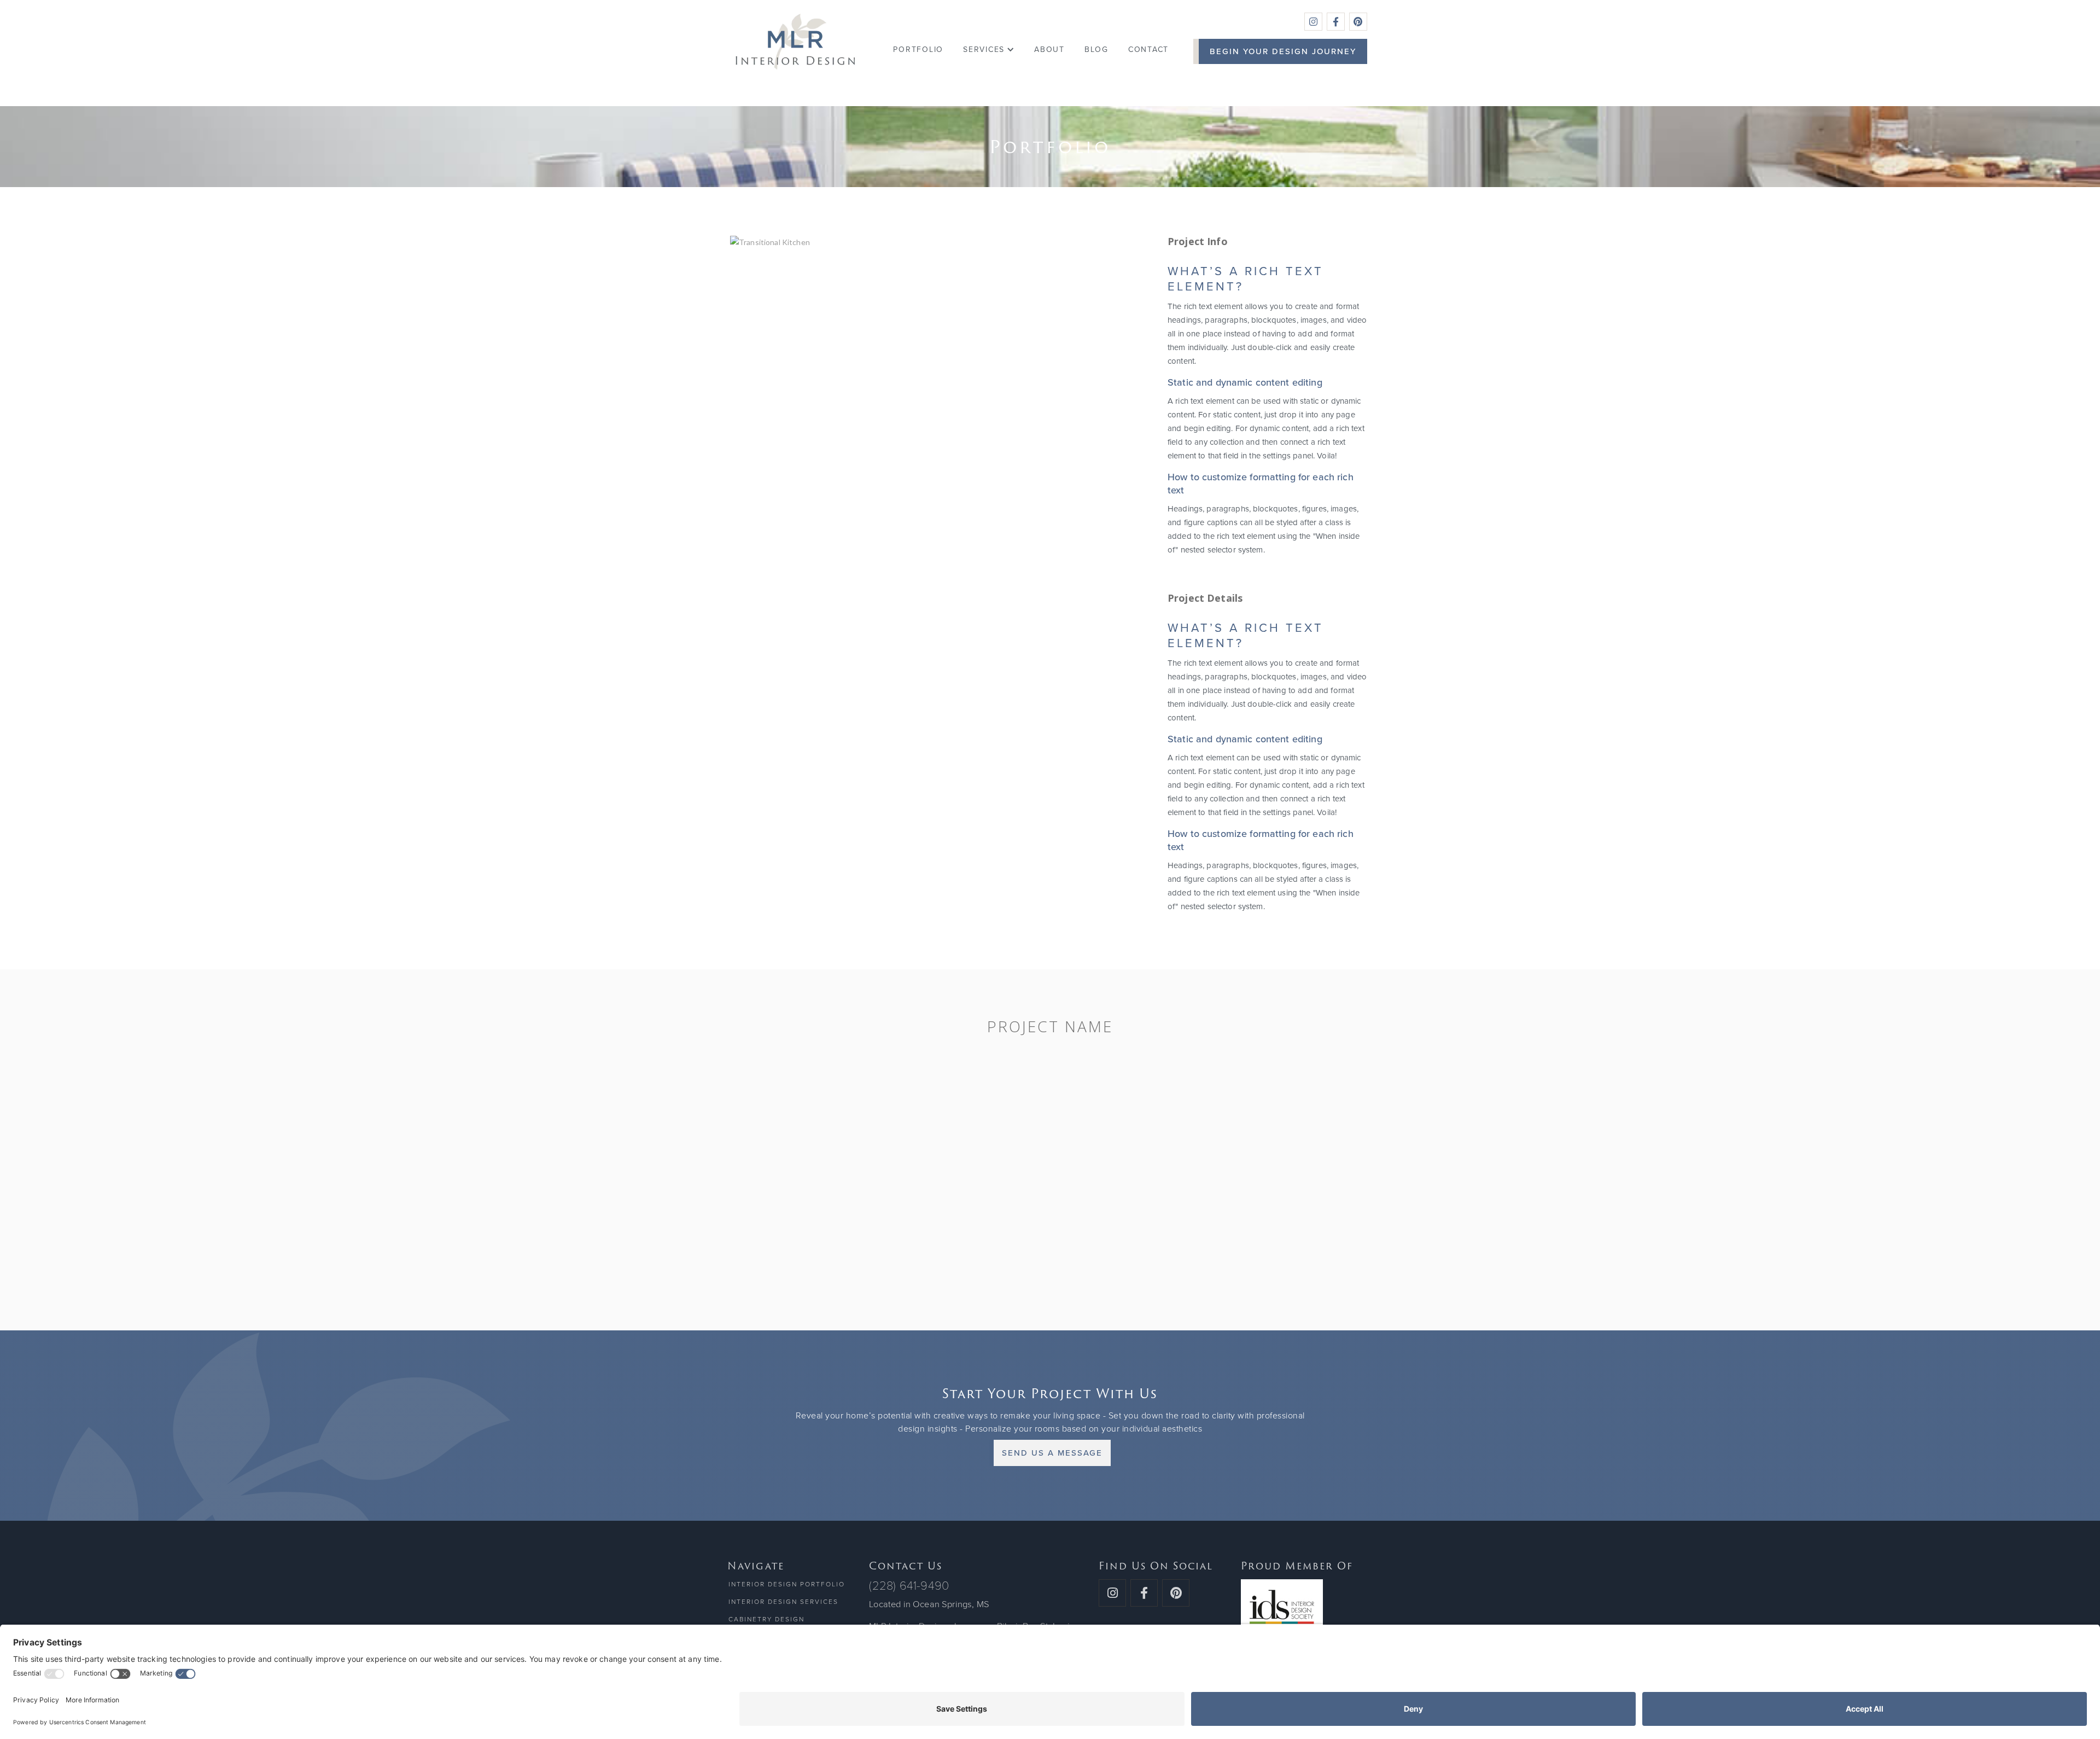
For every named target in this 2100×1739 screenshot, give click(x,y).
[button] (989, 50)
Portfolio (918, 50)
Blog (1096, 50)
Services (984, 50)
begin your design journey (1283, 51)
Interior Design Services (783, 1602)
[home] (795, 42)
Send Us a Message (1052, 1453)
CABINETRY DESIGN (766, 1619)
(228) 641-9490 (909, 1586)
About (1049, 50)
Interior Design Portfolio (787, 1584)
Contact (1148, 50)
